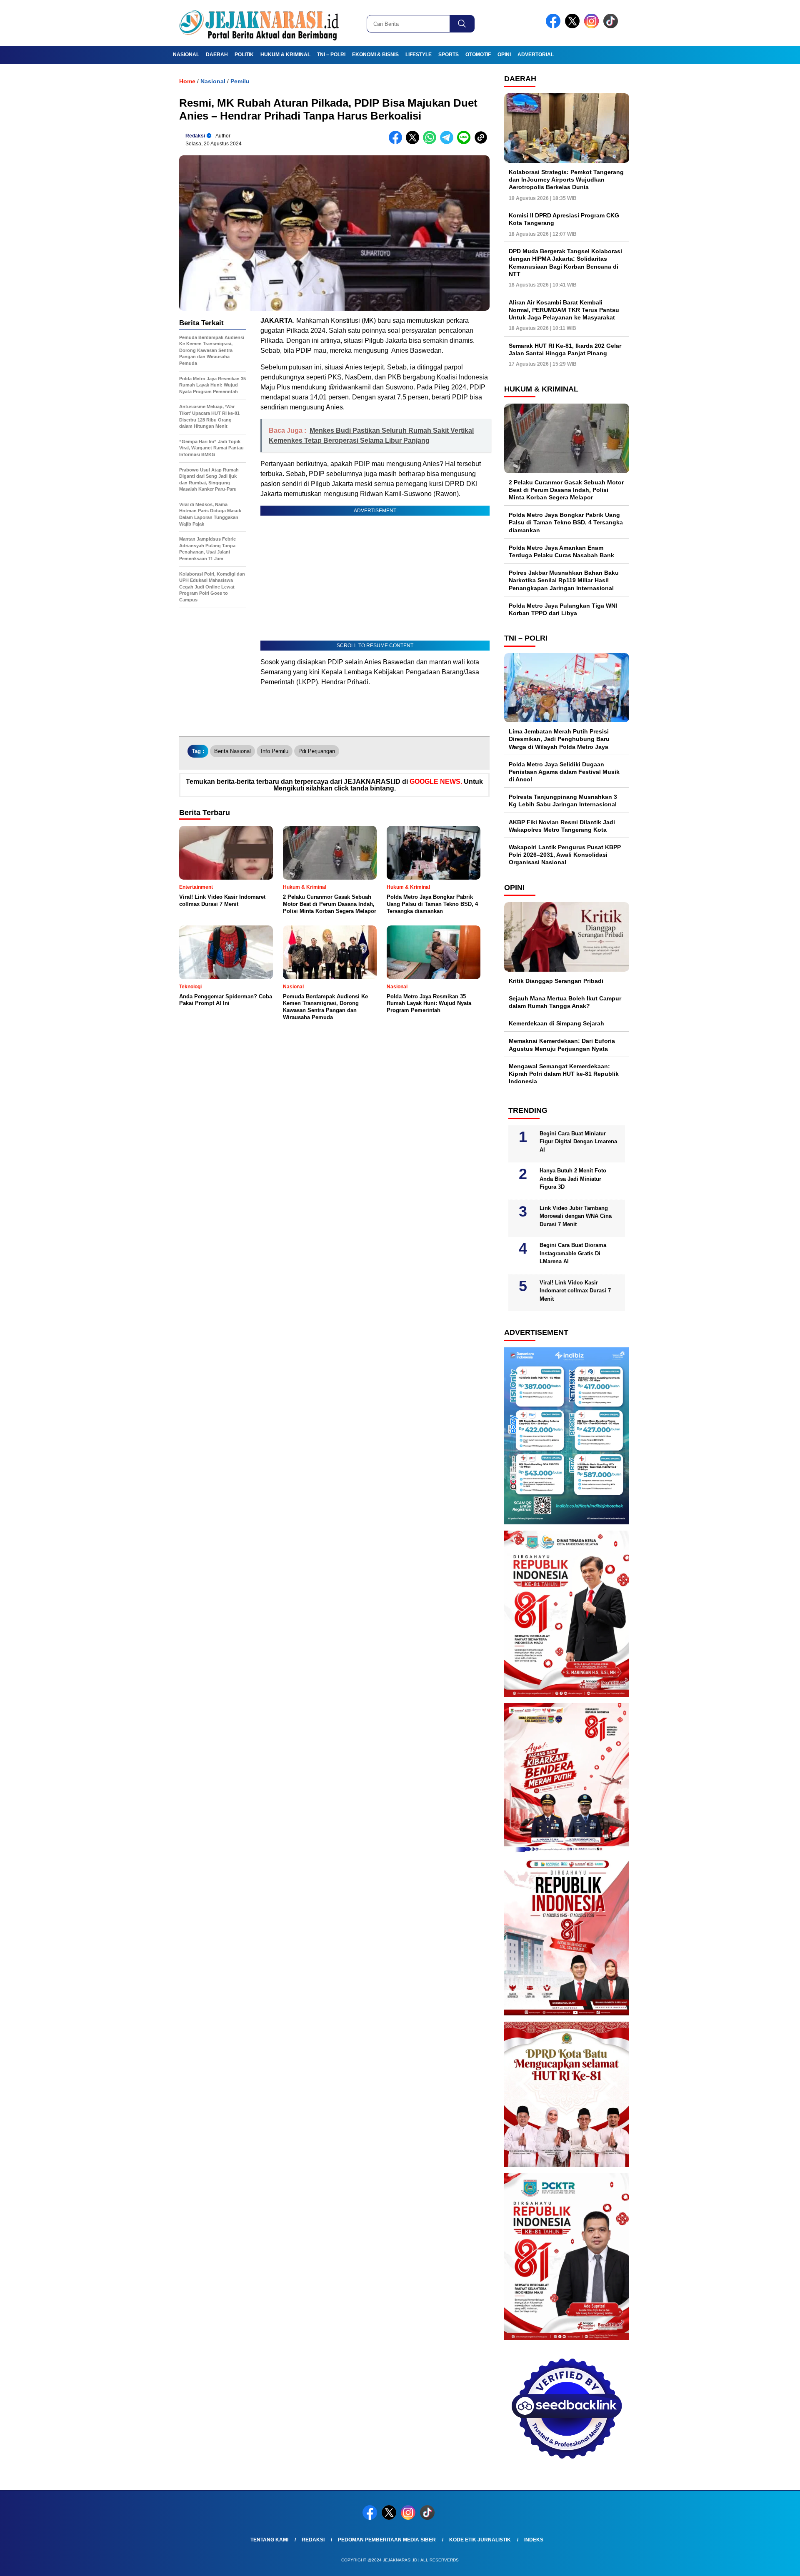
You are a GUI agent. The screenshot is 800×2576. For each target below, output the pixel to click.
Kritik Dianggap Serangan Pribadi (556, 981)
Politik (244, 55)
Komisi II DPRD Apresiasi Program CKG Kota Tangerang (564, 219)
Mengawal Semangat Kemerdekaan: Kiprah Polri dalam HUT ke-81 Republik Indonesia (564, 1074)
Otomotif (478, 55)
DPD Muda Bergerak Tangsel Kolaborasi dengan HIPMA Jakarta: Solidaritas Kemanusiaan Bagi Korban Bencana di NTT (565, 263)
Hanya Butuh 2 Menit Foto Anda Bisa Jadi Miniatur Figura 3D (573, 1179)
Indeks (534, 2540)
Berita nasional (232, 751)
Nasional (186, 55)
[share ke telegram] (449, 142)
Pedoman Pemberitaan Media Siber (387, 2540)
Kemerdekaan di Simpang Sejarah (556, 1023)
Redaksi (195, 136)
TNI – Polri (331, 55)
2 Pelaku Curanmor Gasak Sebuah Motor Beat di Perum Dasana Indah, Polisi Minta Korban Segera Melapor (566, 490)
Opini (504, 55)
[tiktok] (612, 26)
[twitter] (574, 26)
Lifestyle (419, 55)
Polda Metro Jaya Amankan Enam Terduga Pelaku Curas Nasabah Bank (561, 551)
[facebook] (555, 26)
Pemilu (240, 81)
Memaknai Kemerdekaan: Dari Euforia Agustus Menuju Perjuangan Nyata (562, 1045)
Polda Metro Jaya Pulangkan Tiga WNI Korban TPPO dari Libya (563, 609)
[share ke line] (466, 142)
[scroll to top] (769, 2563)
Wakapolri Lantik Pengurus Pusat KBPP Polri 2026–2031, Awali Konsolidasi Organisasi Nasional (565, 855)
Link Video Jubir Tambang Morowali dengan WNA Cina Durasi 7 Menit (576, 1216)
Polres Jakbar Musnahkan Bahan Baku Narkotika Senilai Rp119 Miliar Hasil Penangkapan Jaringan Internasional (564, 580)
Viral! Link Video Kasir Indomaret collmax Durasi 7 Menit (575, 1291)
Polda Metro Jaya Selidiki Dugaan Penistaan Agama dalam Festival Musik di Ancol (564, 772)
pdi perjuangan (317, 751)
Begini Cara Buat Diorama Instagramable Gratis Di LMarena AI (573, 1253)
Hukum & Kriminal (285, 55)
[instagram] (593, 26)
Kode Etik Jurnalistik (480, 2540)
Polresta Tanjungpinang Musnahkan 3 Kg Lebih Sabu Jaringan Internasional (563, 800)
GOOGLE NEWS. (436, 782)
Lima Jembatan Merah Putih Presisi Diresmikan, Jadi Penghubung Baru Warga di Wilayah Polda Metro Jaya (559, 739)
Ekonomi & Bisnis (375, 55)
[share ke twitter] (414, 142)
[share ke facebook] (397, 142)
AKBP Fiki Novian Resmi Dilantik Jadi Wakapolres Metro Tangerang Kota (562, 826)
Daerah (217, 55)
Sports (449, 55)
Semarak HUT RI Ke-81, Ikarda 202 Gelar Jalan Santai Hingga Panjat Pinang (565, 349)
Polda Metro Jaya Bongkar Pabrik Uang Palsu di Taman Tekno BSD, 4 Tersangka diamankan (566, 522)
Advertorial (536, 55)
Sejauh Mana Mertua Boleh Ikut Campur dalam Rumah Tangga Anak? (565, 1002)
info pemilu (275, 751)
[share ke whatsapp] (431, 142)
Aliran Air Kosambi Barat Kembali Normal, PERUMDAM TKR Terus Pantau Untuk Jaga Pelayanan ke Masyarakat (564, 310)
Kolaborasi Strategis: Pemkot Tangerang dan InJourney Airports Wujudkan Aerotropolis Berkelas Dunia (566, 180)
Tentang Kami (269, 2540)
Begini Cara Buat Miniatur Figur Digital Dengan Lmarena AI (578, 1142)
